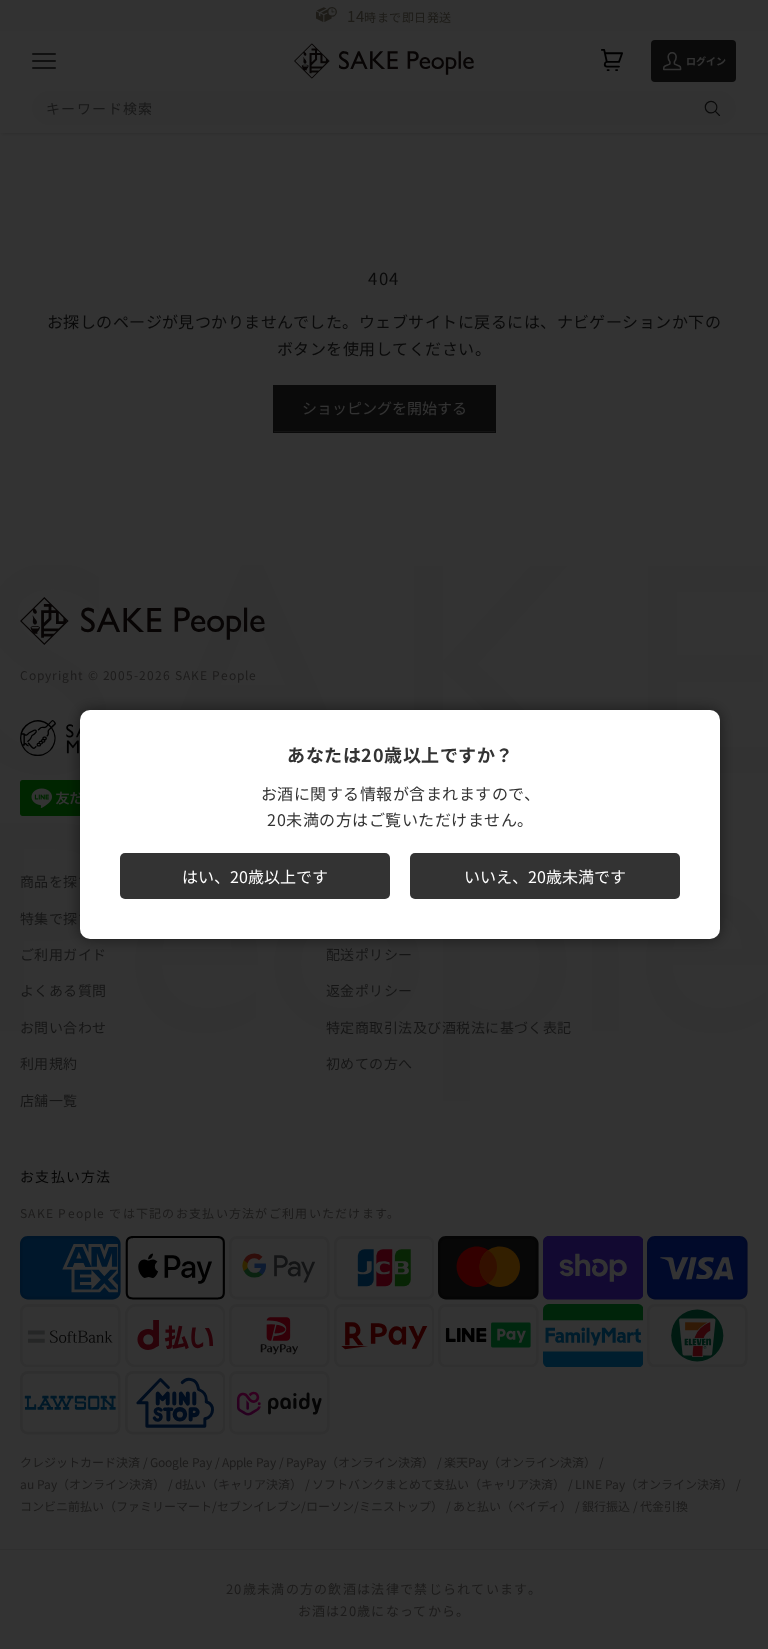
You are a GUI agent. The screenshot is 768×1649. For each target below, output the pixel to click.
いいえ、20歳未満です (545, 876)
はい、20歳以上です (255, 876)
